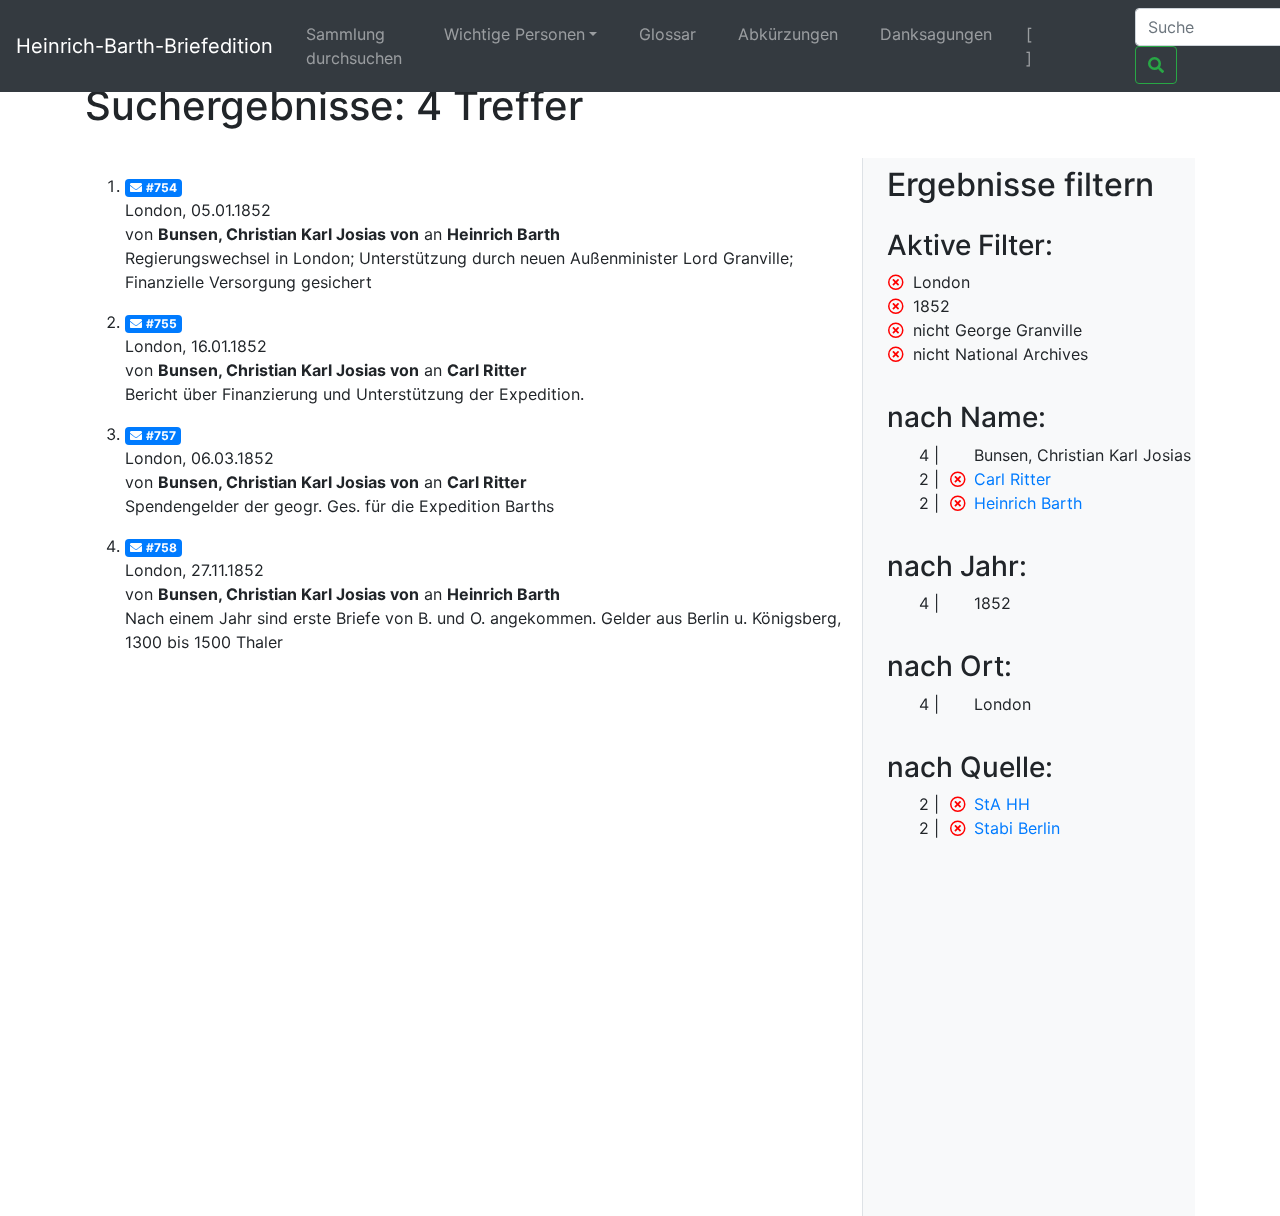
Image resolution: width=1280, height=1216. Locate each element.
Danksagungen (936, 34)
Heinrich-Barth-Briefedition (144, 46)
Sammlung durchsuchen (354, 46)
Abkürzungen (788, 34)
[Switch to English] (1094, 34)
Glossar (667, 34)
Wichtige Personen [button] (514, 34)
